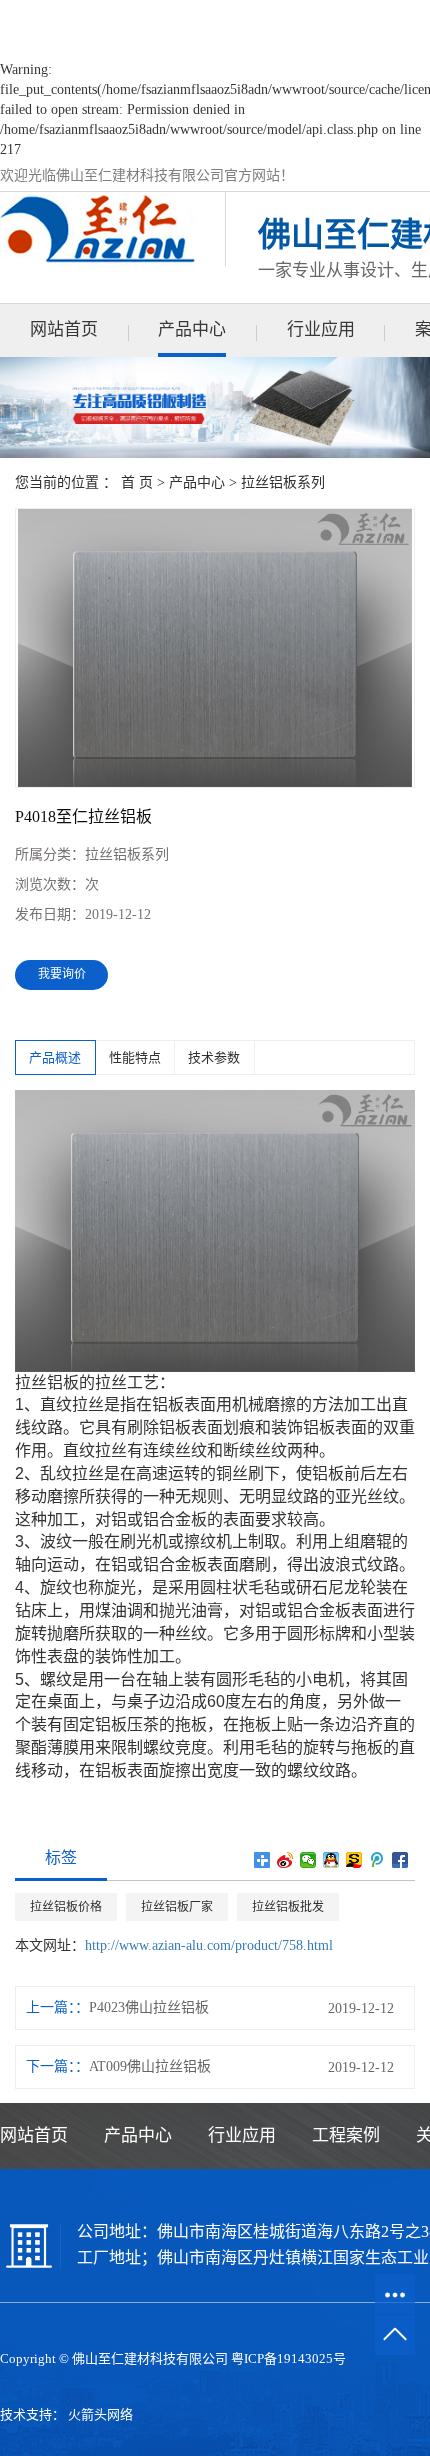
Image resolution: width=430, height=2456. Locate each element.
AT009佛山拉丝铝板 (150, 2066)
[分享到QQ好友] (331, 1860)
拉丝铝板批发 (288, 1907)
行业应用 (321, 329)
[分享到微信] (308, 1860)
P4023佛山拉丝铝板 (149, 2007)
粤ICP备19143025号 (288, 2358)
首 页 (137, 482)
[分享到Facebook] (400, 1860)
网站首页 (64, 329)
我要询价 (62, 974)
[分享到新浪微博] (285, 1860)
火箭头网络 (100, 2414)
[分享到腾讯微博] (377, 1860)
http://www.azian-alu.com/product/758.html (209, 1945)
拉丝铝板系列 (283, 482)
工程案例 (346, 2135)
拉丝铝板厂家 (177, 1907)
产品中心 (192, 329)
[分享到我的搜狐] (354, 1860)
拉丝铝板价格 (66, 1907)
